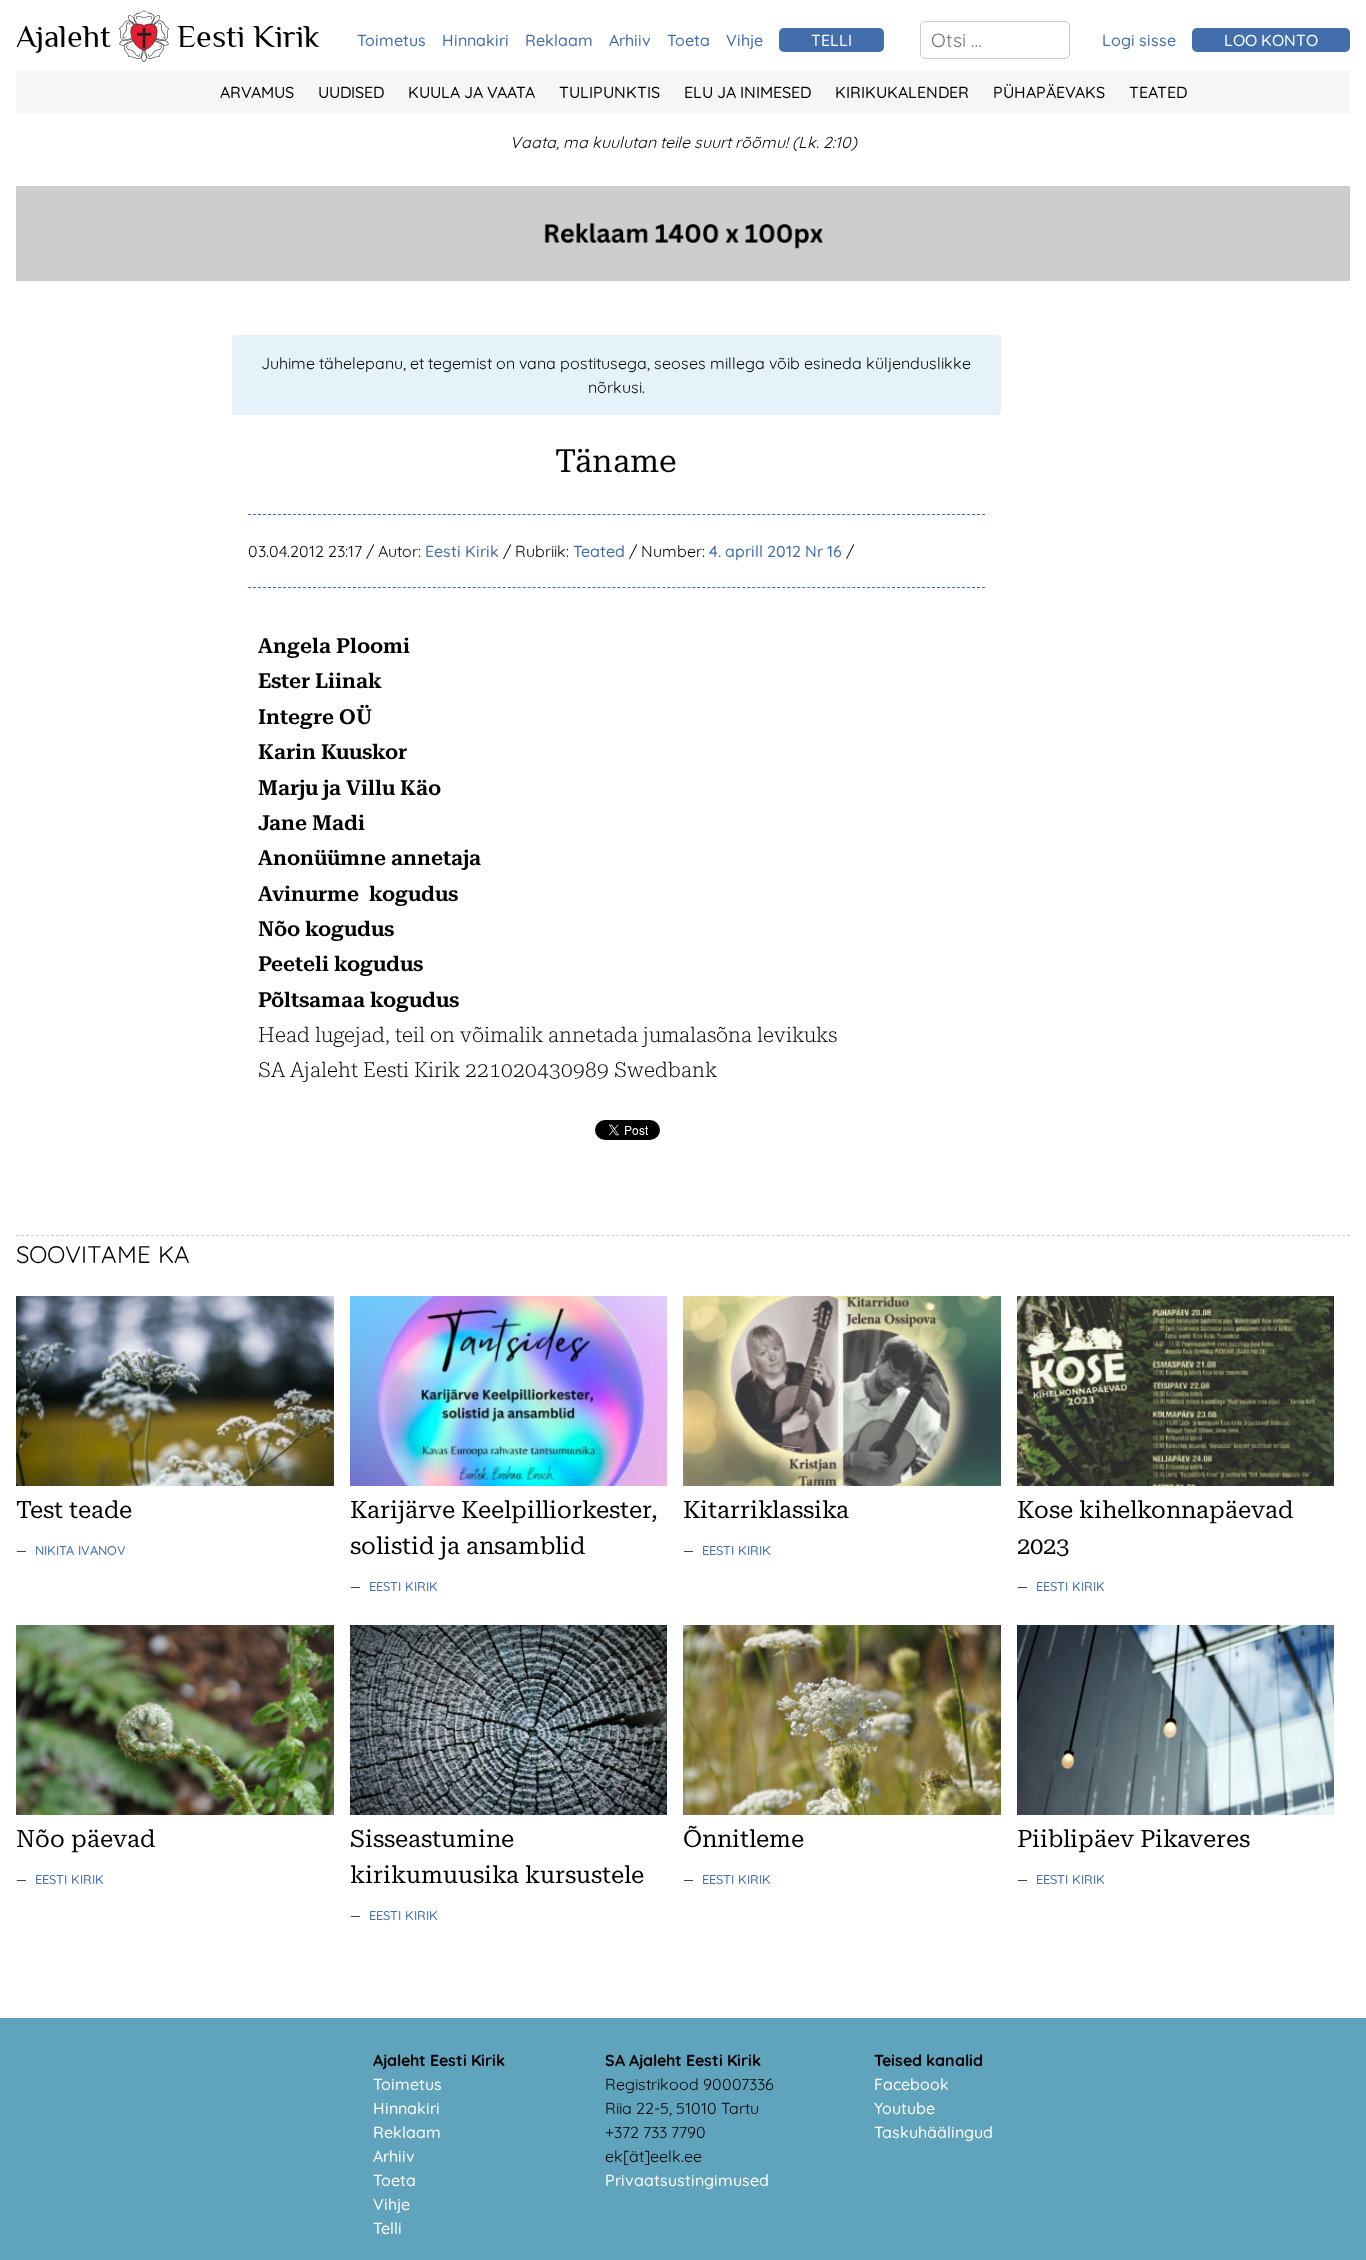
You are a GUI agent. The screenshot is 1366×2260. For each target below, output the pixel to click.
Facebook (911, 2084)
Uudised (351, 92)
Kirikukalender (902, 92)
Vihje (744, 40)
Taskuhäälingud (933, 2132)
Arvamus (257, 92)
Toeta (688, 40)
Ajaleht (63, 36)
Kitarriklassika (766, 1510)
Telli (387, 2228)
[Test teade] (175, 1480)
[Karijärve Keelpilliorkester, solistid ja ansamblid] (509, 1480)
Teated (1158, 92)
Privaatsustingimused (687, 2180)
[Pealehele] (144, 56)
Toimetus (391, 40)
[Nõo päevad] (175, 1809)
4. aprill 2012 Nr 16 (775, 551)
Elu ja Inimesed (747, 92)
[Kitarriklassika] (842, 1480)
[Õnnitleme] (842, 1809)
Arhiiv (630, 40)
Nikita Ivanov (80, 1550)
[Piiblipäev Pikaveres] (1176, 1809)
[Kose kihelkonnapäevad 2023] (1176, 1480)
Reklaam (559, 40)
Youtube (904, 2108)
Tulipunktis (609, 92)
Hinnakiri (475, 40)
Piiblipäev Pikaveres (1133, 1839)
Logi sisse (1139, 40)
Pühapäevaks (1049, 92)
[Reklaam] (683, 275)
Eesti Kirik (248, 36)
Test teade (74, 1510)
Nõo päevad (85, 1839)
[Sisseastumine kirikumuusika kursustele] (509, 1809)
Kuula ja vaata (471, 92)
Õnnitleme (743, 1839)
